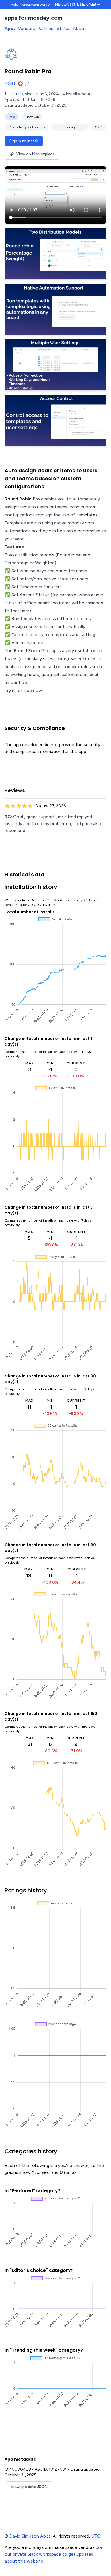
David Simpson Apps (30, 2536)
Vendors (26, 28)
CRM (99, 127)
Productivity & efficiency (27, 127)
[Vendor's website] (28, 83)
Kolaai (11, 83)
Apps (10, 28)
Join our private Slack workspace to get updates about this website (55, 2554)
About (79, 28)
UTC (96, 2536)
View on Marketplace (35, 154)
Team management (70, 127)
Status (64, 28)
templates (87, 515)
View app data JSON (29, 2487)
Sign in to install (24, 141)
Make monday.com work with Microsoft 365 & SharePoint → (55, 5)
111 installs (14, 94)
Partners (46, 28)
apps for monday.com (33, 18)
